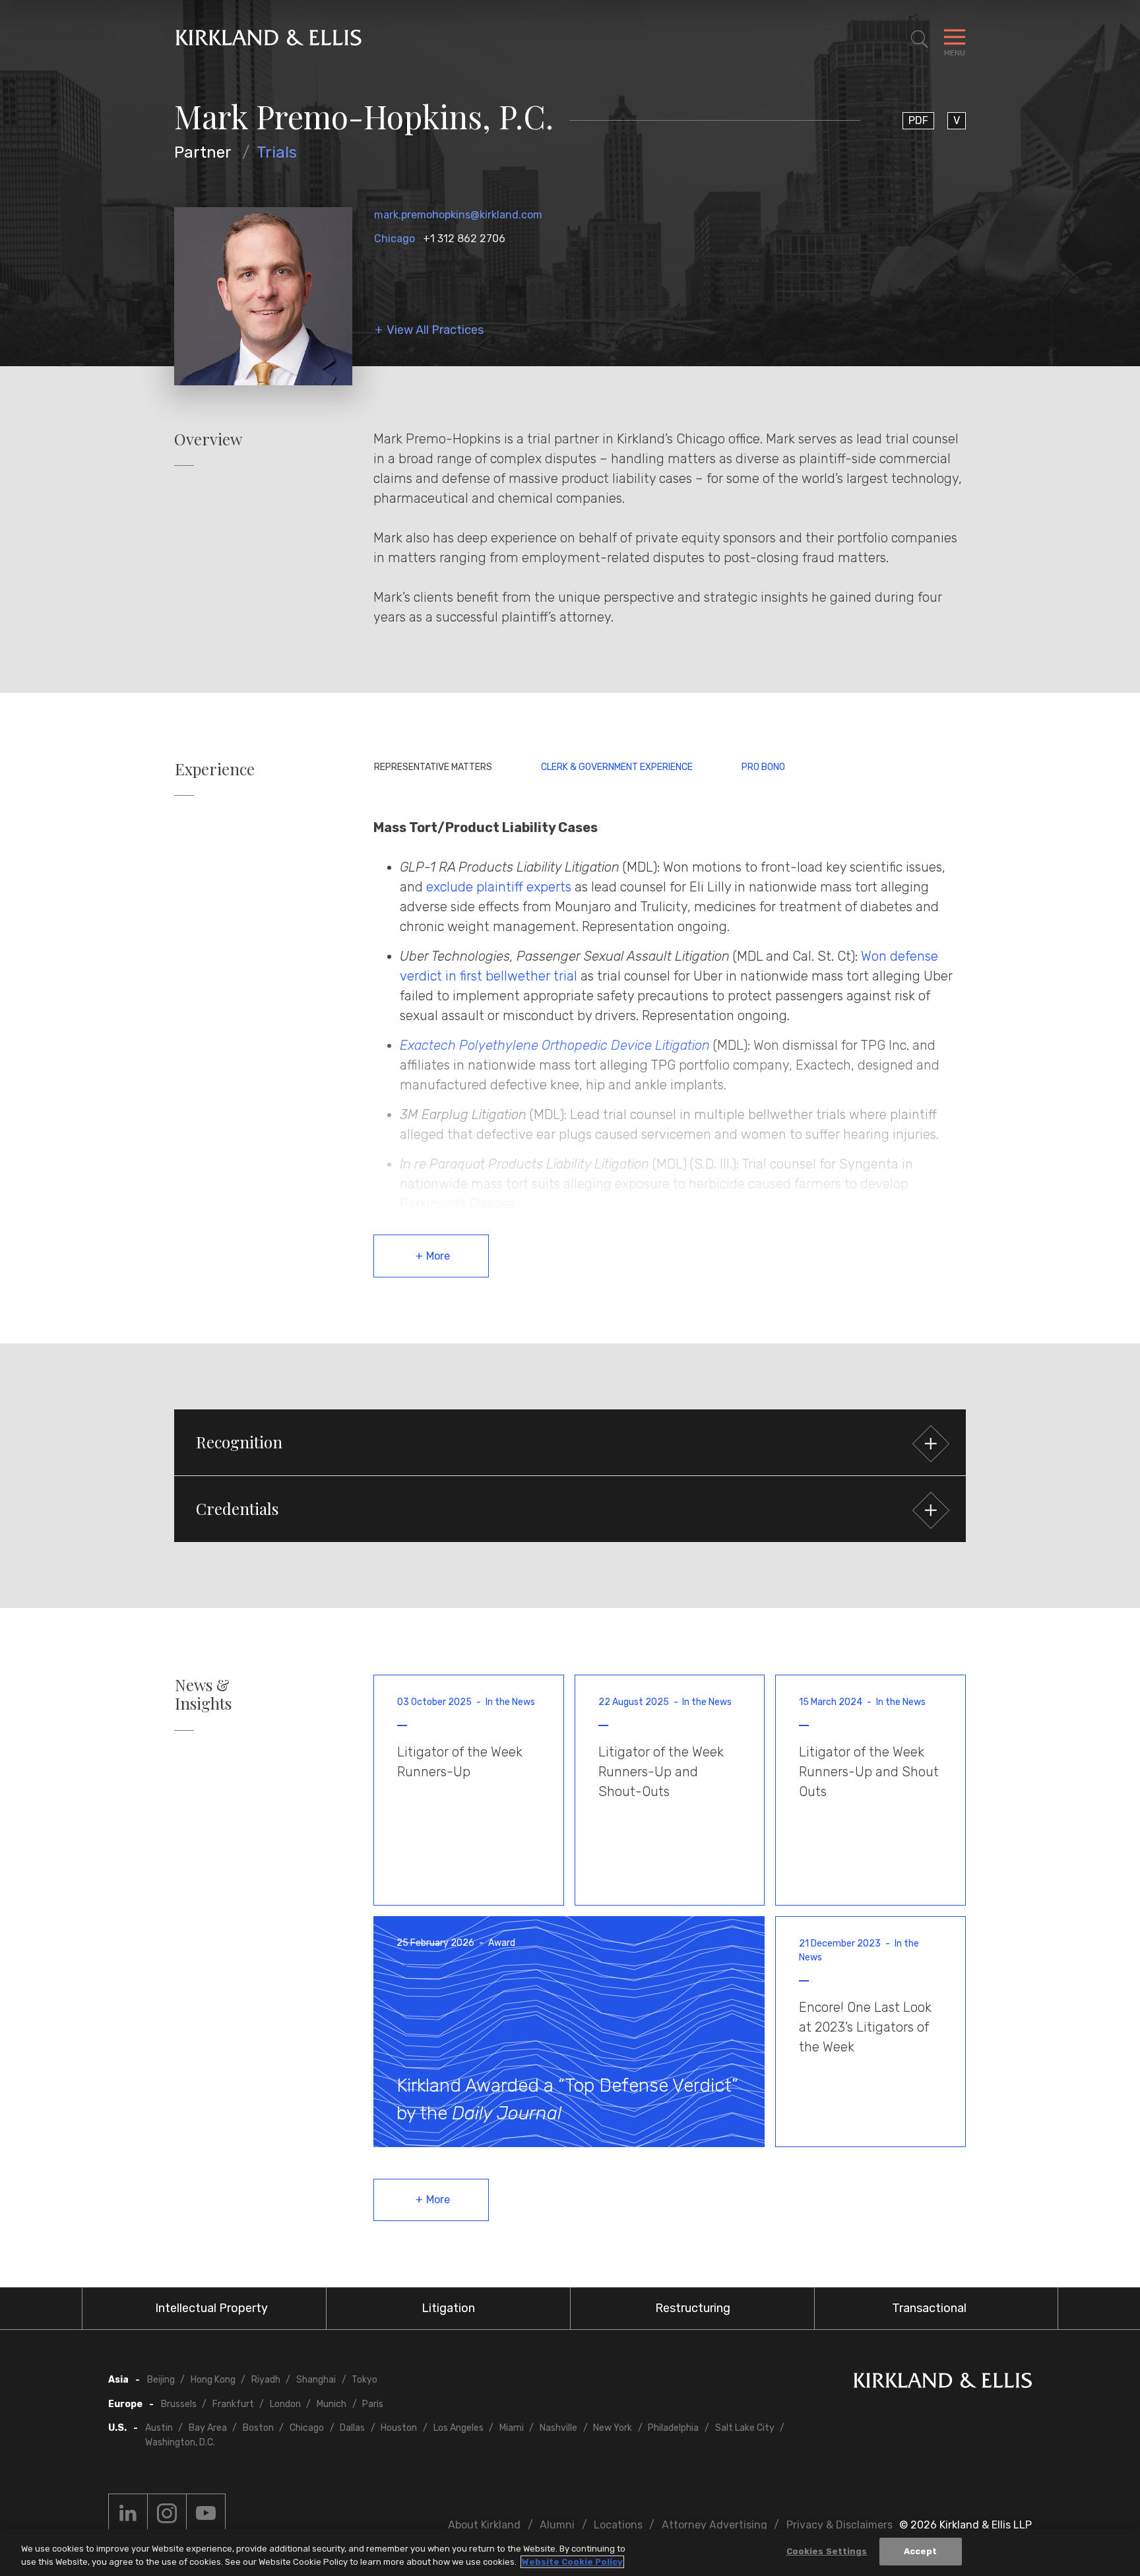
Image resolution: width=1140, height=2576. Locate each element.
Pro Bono (763, 767)
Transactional (929, 2308)
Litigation (448, 2308)
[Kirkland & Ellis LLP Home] (943, 2383)
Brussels (179, 2404)
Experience (215, 769)
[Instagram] (167, 2513)
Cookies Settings (827, 2551)
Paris (373, 2404)
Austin (159, 2428)
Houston (399, 2428)
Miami (512, 2428)
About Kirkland (484, 2525)
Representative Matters (433, 767)
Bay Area (208, 2428)
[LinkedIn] (128, 2513)
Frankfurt (233, 2404)
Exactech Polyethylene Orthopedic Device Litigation (555, 1045)
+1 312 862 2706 (464, 239)
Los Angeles (459, 2428)
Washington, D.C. (180, 2442)
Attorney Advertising (714, 2525)
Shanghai (316, 2380)
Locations (618, 2525)
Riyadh (266, 2380)
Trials (277, 152)
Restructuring (693, 2308)
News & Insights (203, 1694)
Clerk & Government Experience (617, 767)
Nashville (558, 2428)
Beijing (161, 2380)
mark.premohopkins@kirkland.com (458, 215)
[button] (570, 1442)
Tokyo (364, 2380)
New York (613, 2428)
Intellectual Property (211, 2308)
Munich (332, 2404)
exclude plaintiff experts (499, 887)
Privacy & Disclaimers (839, 2525)
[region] (570, 2553)
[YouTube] (206, 2513)
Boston (258, 2428)
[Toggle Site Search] (920, 40)
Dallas (352, 2428)
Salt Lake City (745, 2428)
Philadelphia (673, 2428)
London (285, 2404)
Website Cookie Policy (572, 2562)
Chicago (395, 239)
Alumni (557, 2525)
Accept (921, 2551)
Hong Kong (213, 2380)
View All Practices (435, 330)
